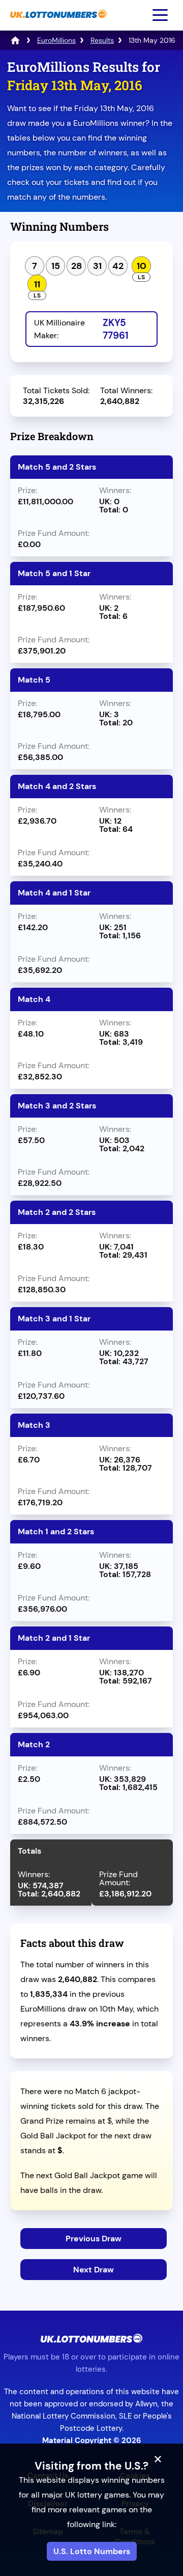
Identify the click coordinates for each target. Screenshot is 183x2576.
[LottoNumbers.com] (15, 40)
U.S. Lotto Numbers (92, 2551)
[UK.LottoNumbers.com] (57, 23)
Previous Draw (94, 2239)
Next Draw (94, 2270)
